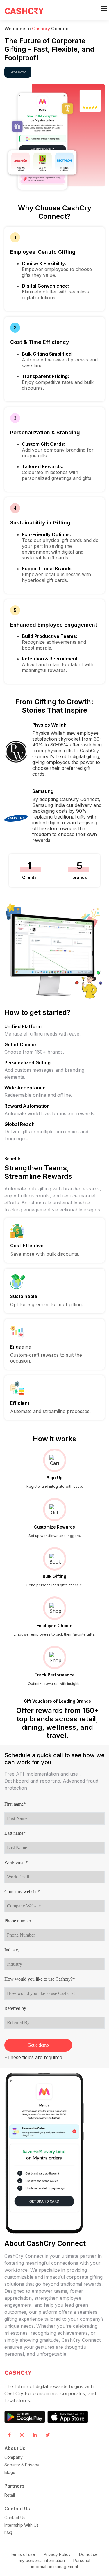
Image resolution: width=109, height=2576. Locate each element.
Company (14, 2457)
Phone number (18, 1921)
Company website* (22, 1892)
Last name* (15, 1833)
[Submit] (104, 8)
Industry (12, 1950)
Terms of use (23, 2554)
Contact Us (15, 2518)
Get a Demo (18, 72)
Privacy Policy (57, 2554)
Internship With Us (22, 2525)
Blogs (10, 2472)
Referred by (15, 2008)
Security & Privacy (22, 2465)
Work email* (16, 1862)
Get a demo (38, 2045)
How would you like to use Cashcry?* (40, 1979)
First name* (15, 1804)
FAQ (8, 2533)
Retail (10, 2495)
